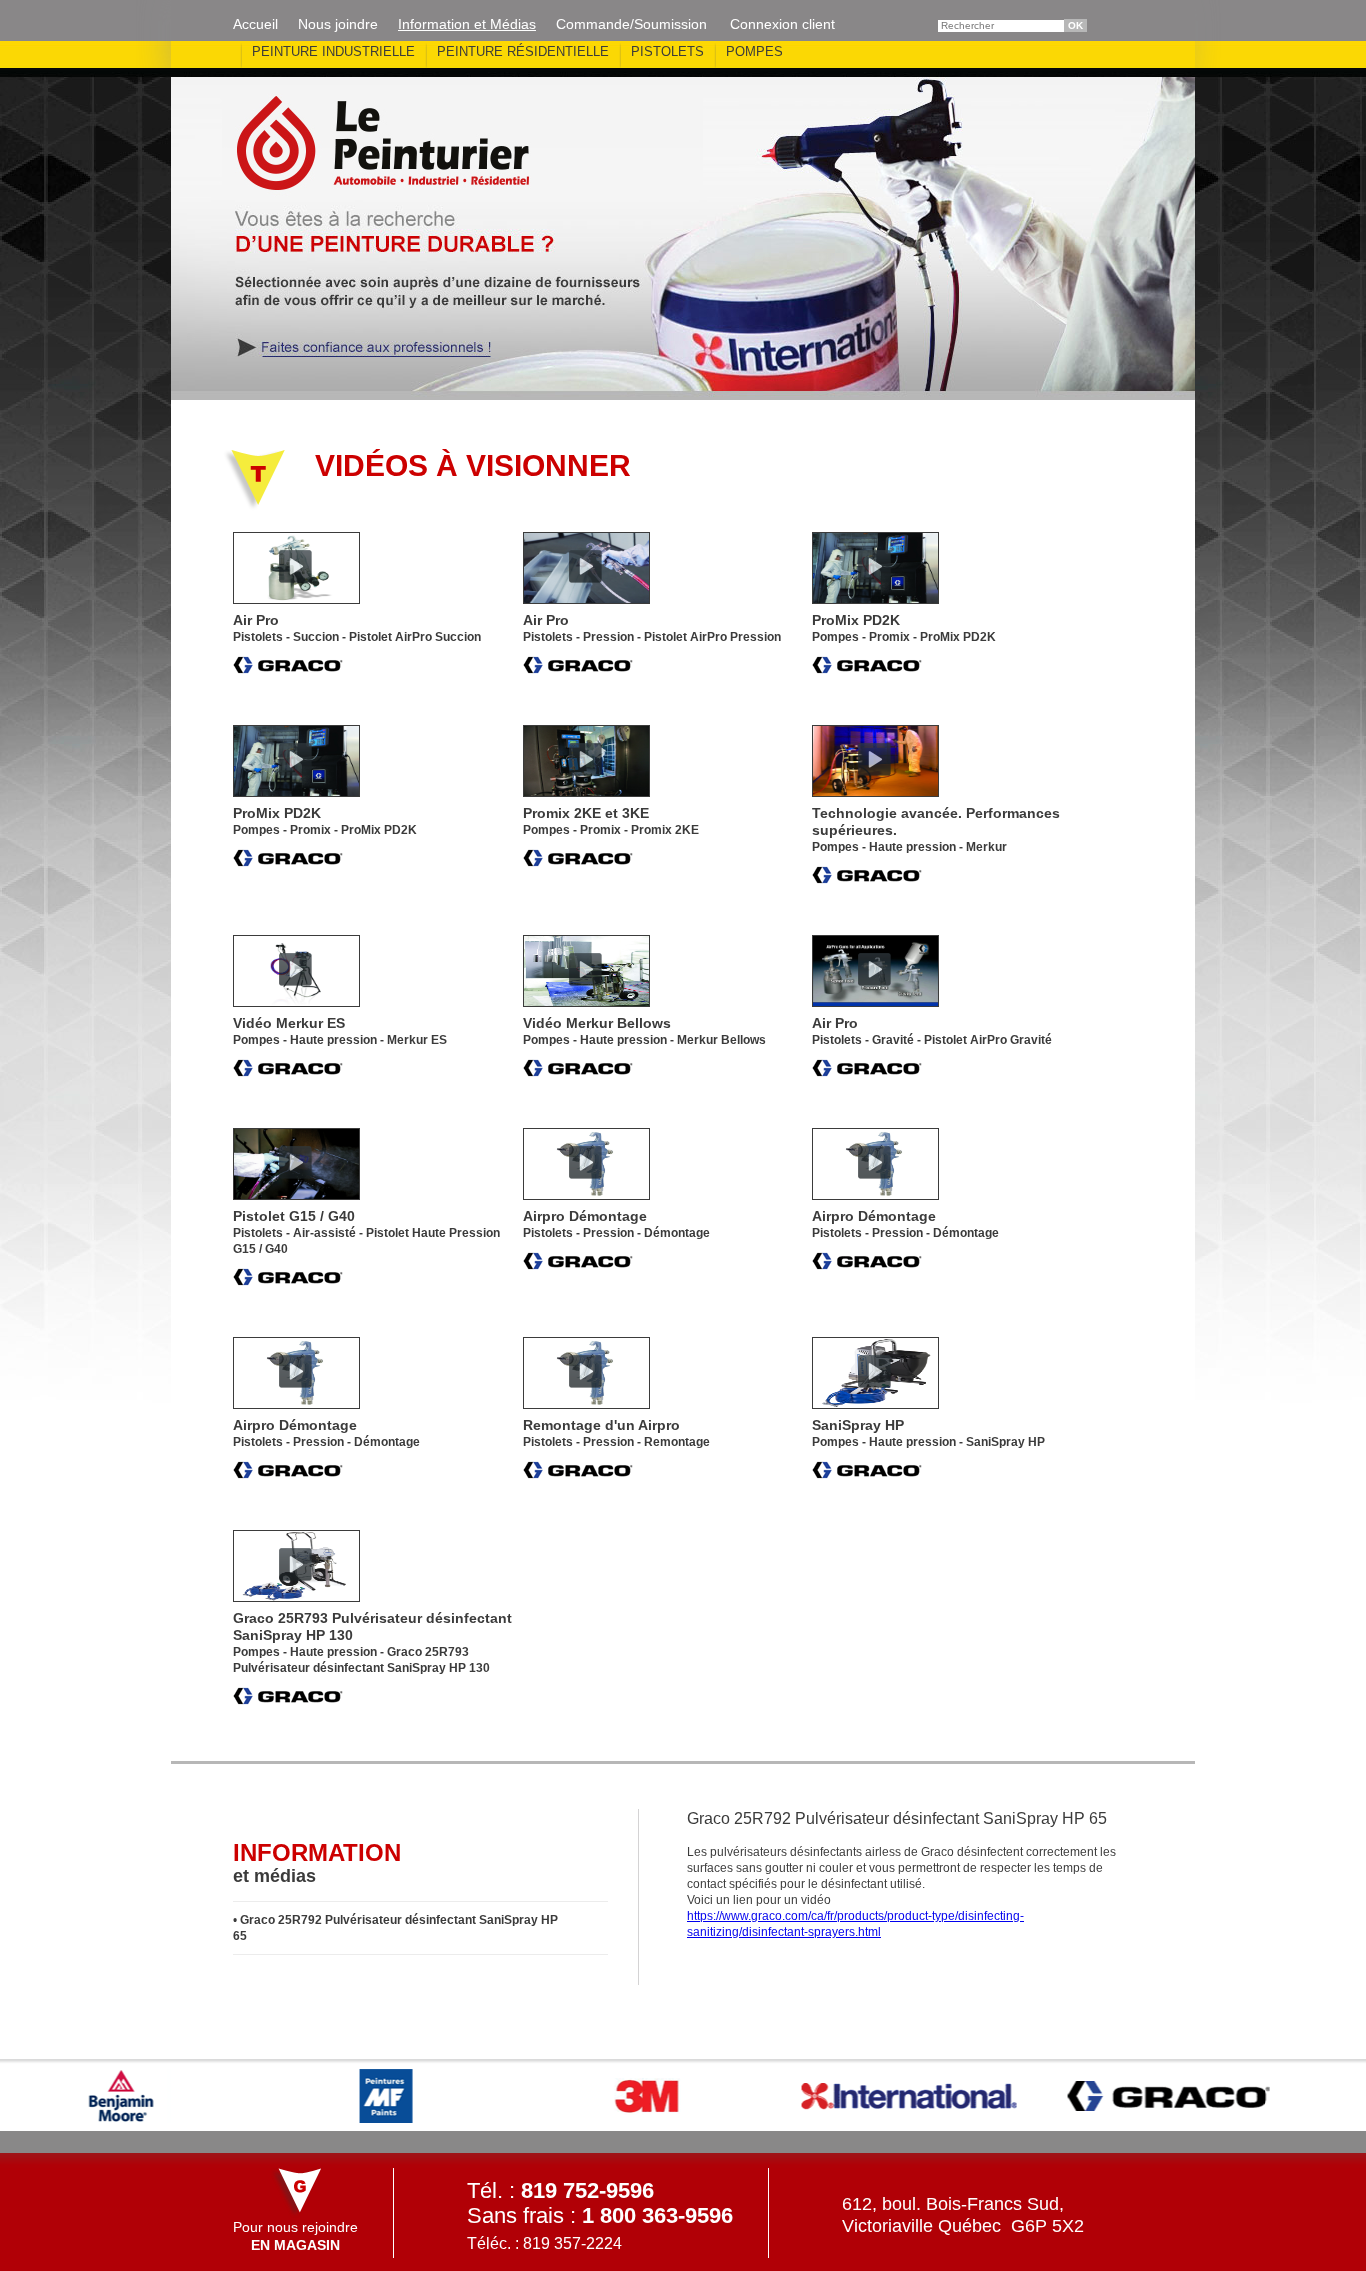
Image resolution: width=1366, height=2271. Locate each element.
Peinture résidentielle (523, 51)
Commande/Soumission (631, 24)
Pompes (754, 51)
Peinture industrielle (333, 51)
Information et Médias (467, 24)
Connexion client (782, 24)
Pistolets (667, 51)
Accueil (255, 24)
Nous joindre (338, 24)
